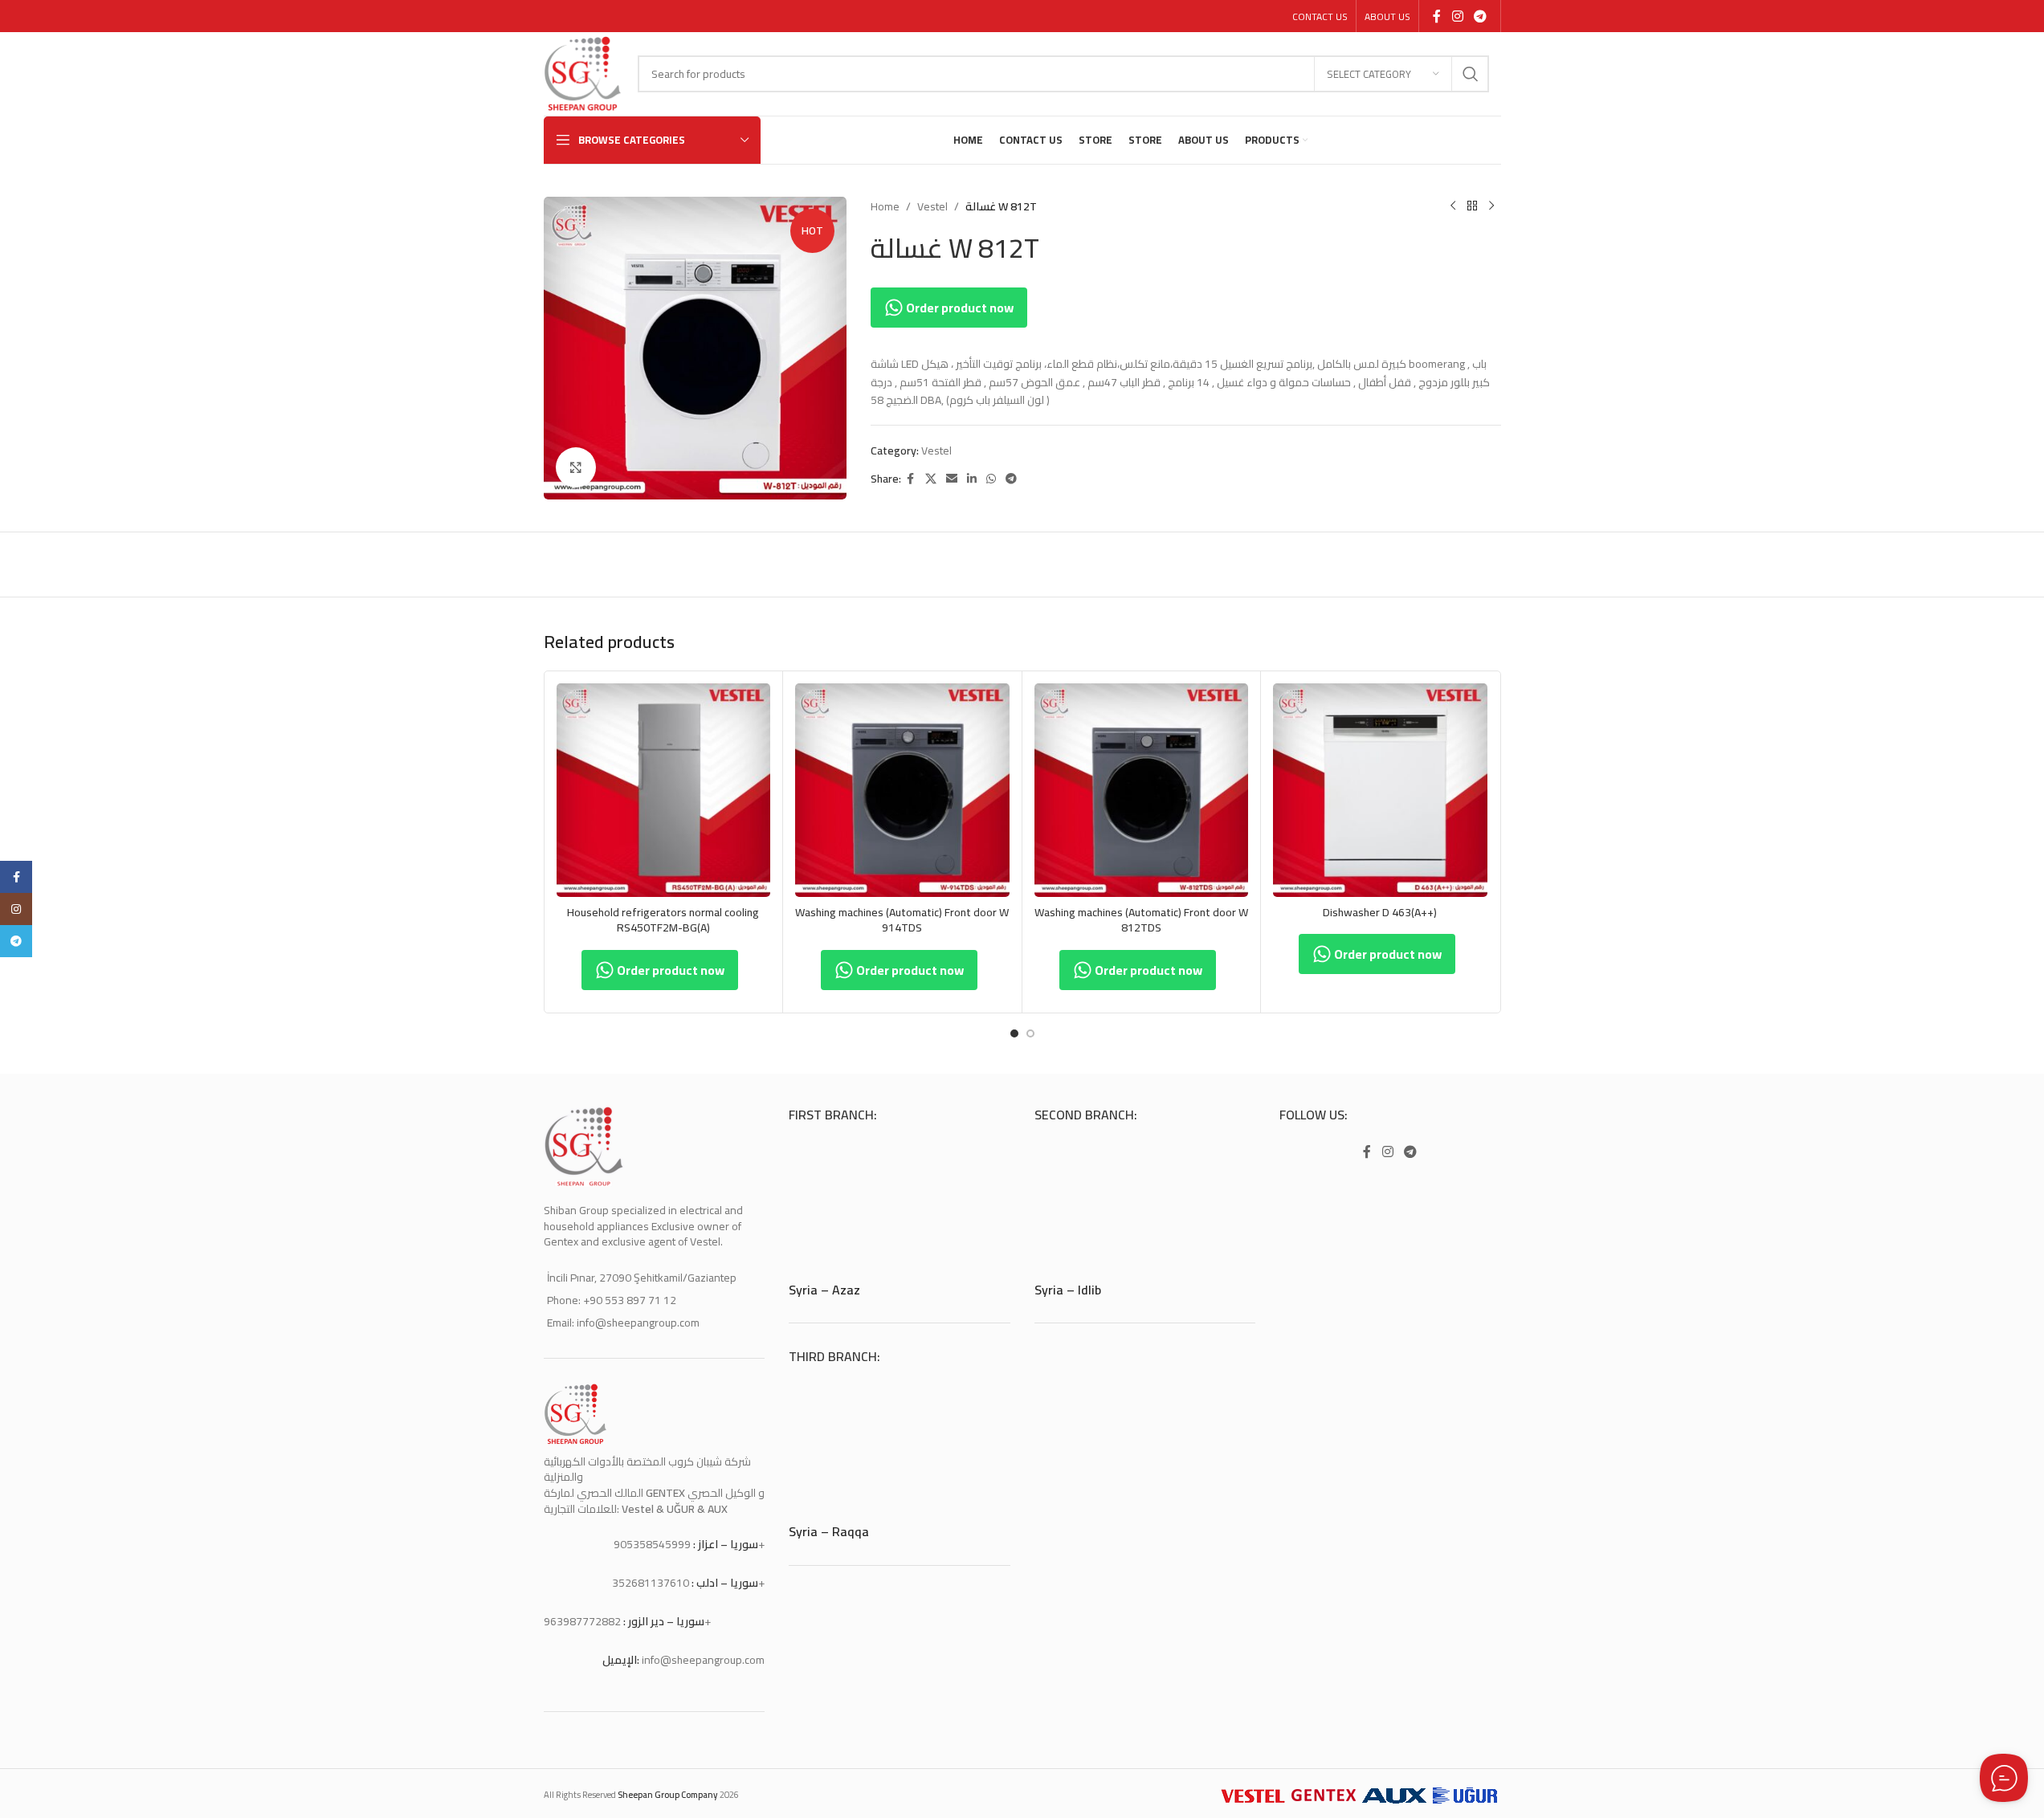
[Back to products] (1472, 206)
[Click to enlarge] (576, 467)
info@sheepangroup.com (703, 1660)
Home (885, 206)
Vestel (932, 206)
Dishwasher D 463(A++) (1380, 912)
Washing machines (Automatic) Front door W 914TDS (902, 920)
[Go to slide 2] (1030, 1033)
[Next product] (1491, 206)
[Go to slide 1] (1014, 1033)
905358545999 (652, 1544)
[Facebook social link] (1437, 16)
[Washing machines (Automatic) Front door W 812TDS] (1142, 791)
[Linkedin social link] (972, 479)
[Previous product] (1453, 206)
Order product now (959, 308)
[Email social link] (952, 479)
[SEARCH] (1471, 74)
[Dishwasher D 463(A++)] (1380, 791)
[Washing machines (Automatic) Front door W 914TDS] (902, 791)
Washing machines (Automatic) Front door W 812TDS (1141, 920)
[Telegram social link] (1480, 16)
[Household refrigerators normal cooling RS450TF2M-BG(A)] (664, 791)
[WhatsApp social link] (991, 479)
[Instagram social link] (1457, 16)
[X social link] (931, 479)
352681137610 (651, 1583)
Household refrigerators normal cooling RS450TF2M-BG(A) (663, 920)
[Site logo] (583, 73)
